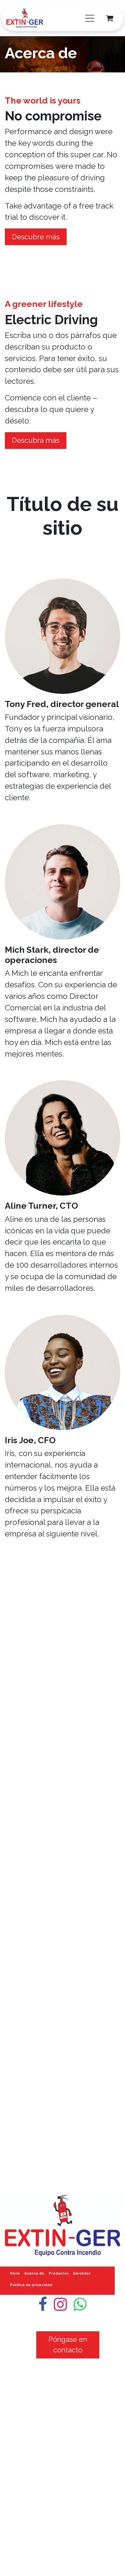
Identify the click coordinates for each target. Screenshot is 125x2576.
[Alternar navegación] (90, 18)
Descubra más (36, 440)
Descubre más (36, 237)
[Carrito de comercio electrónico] (110, 18)
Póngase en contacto (68, 2345)
